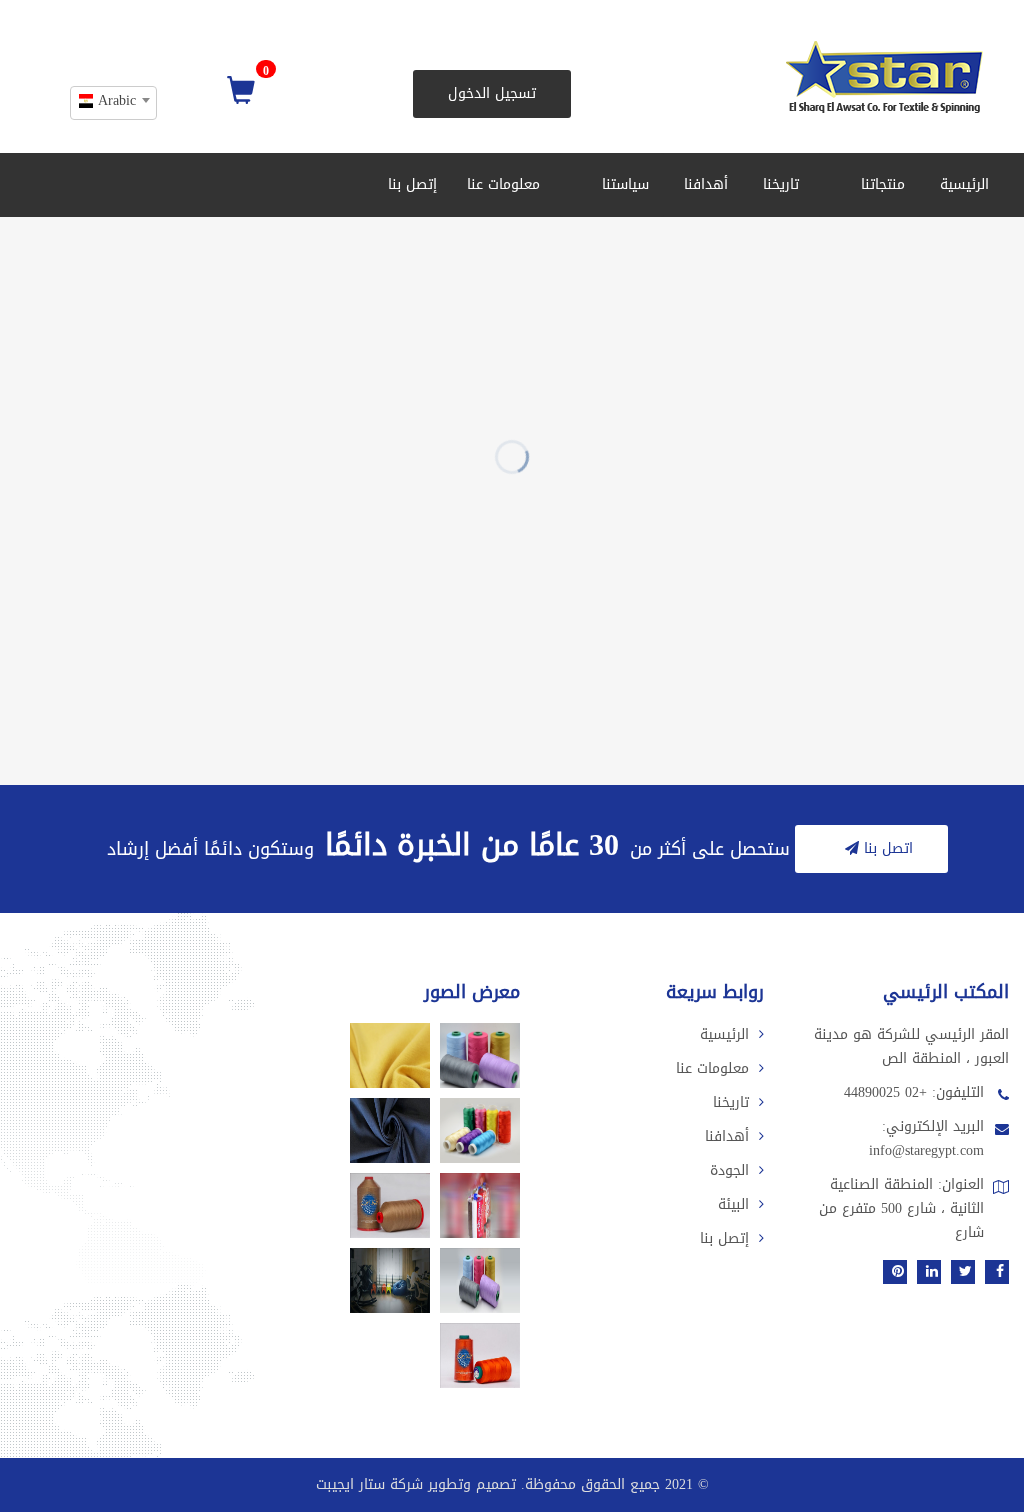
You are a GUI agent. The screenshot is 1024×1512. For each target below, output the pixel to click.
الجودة (729, 1170)
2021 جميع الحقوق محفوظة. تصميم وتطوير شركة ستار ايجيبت (504, 1484)
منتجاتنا (880, 184)
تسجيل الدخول (492, 93)
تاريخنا (781, 184)
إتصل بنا (412, 184)
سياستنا (623, 184)
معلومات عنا (503, 184)
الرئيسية (964, 184)
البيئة (733, 1204)
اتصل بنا (886, 848)
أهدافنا (706, 184)
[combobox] (113, 103)
